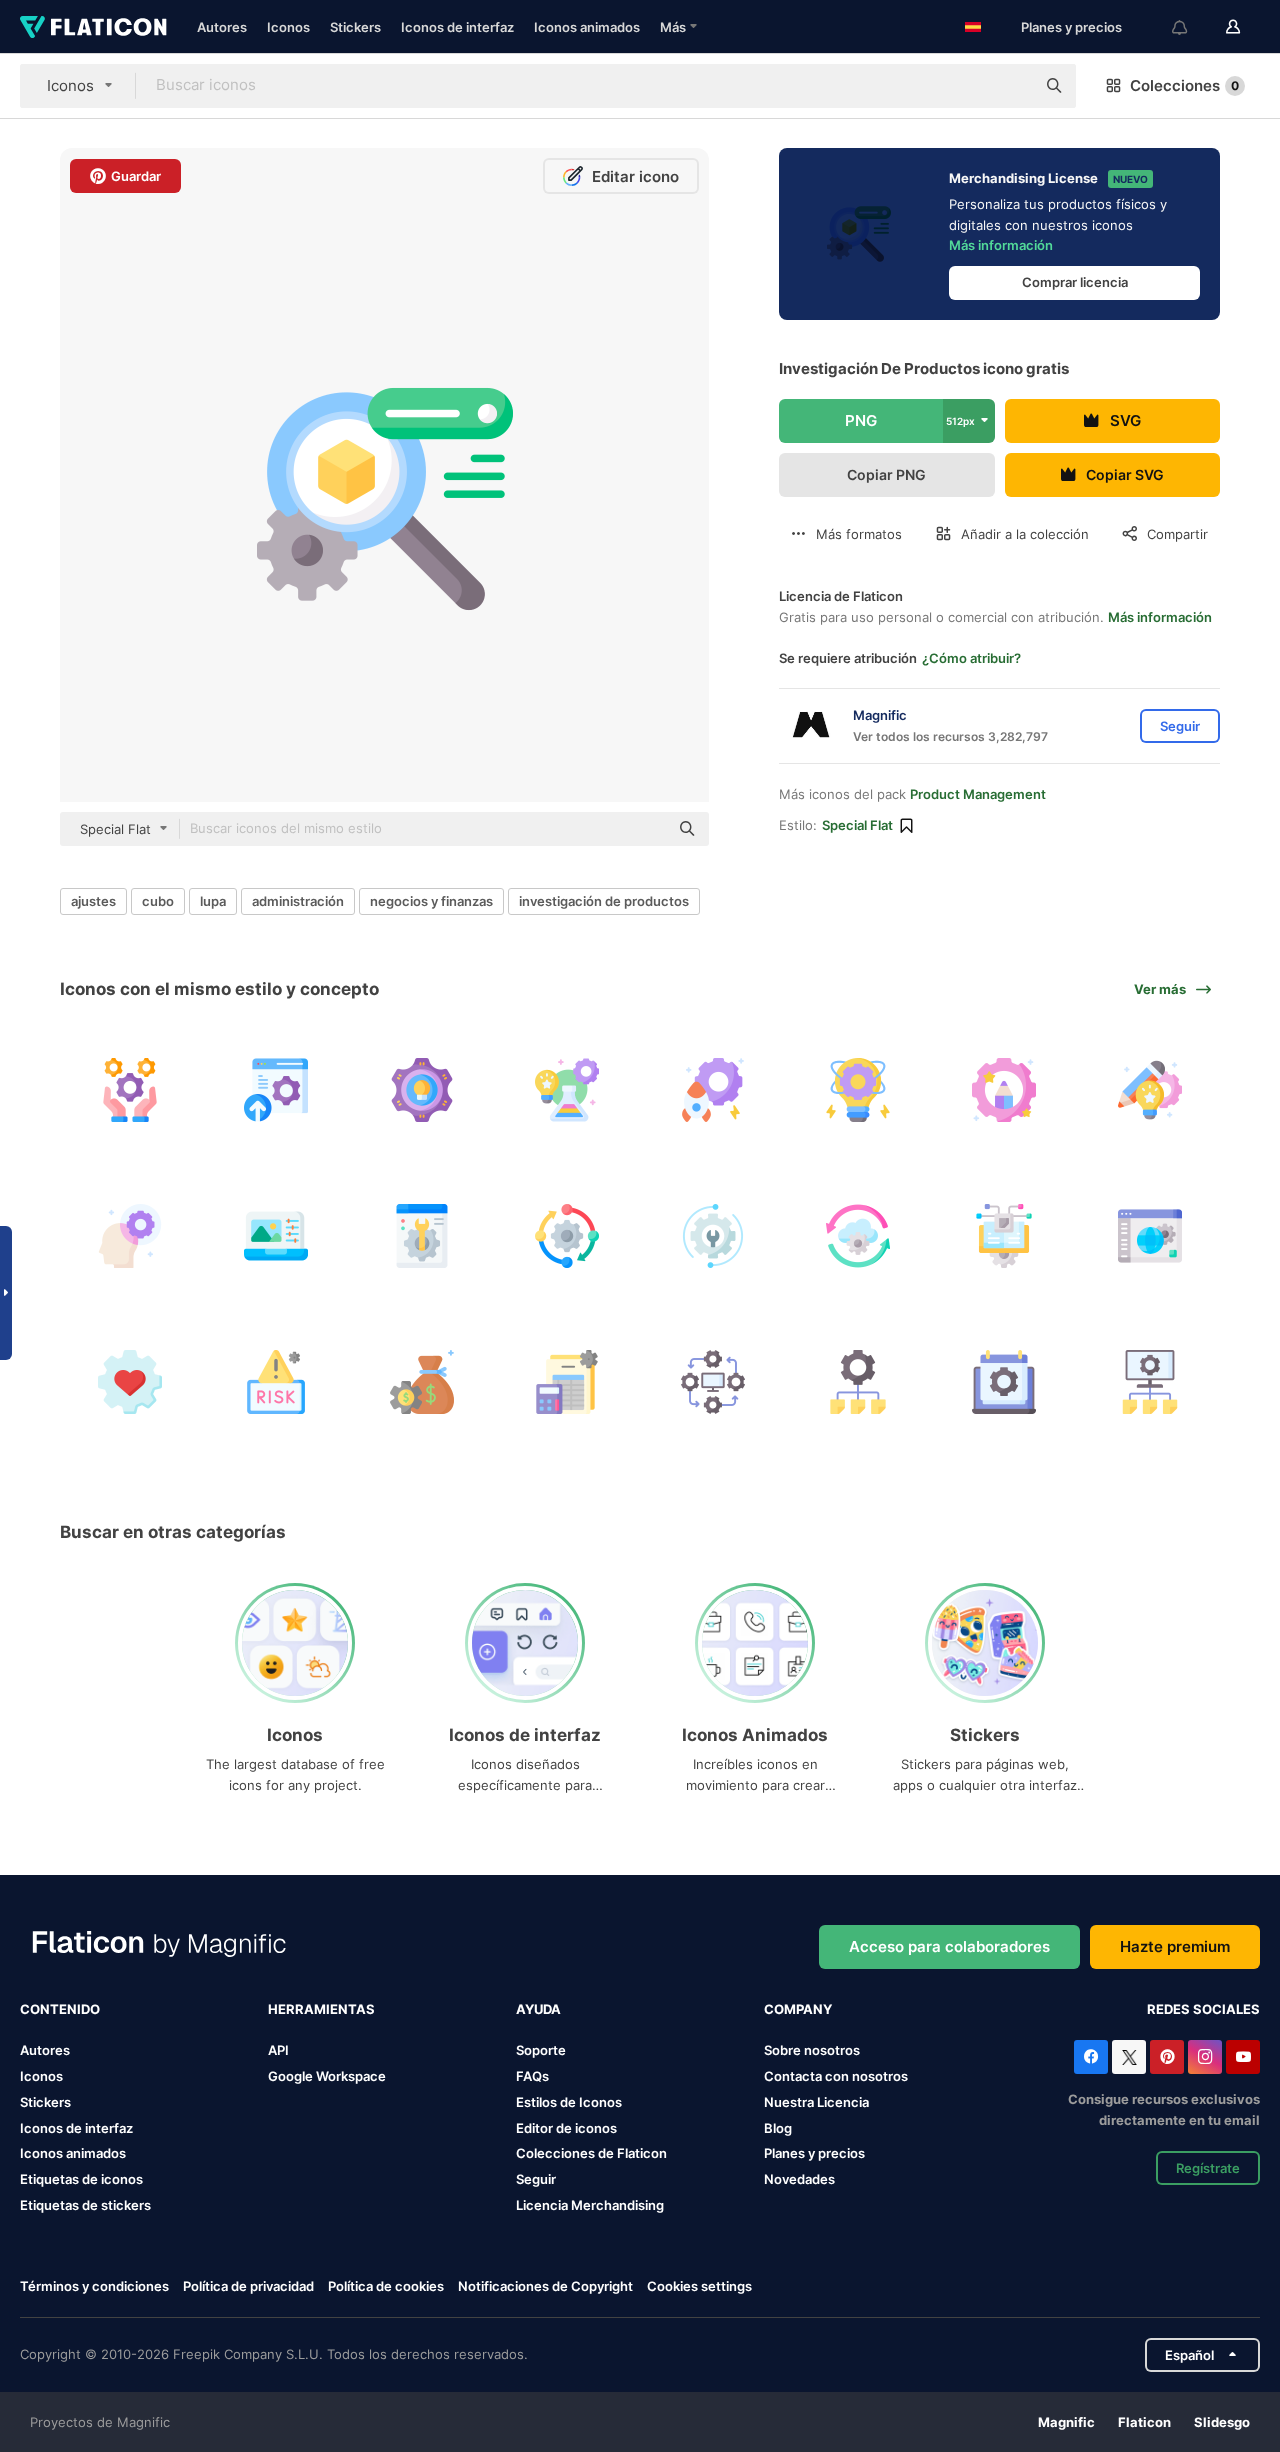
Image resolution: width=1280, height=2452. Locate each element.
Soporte (541, 2050)
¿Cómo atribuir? (971, 658)
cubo (158, 901)
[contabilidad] (567, 1381)
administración (298, 901)
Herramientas (321, 2009)
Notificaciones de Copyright (545, 2286)
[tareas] (858, 1381)
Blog (778, 2128)
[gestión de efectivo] (421, 1381)
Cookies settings (699, 2286)
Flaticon (1144, 2422)
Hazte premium (1175, 1946)
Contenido (60, 2009)
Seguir (536, 2179)
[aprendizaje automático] (1004, 1236)
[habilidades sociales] (130, 1381)
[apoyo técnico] (713, 1236)
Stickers (355, 27)
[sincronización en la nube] (858, 1236)
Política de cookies (386, 2286)
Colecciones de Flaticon (591, 2153)
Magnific (1066, 2422)
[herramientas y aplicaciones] (421, 1236)
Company (798, 2009)
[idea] (421, 1090)
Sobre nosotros (812, 2050)
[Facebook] (1091, 2057)
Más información (1001, 245)
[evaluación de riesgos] (276, 1381)
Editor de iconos (566, 2128)
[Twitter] (1129, 2057)
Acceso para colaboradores (949, 1946)
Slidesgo (1222, 2422)
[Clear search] (1010, 86)
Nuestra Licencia (816, 2102)
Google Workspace (327, 2076)
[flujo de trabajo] (713, 1381)
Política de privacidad (248, 2286)
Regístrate (1208, 2168)
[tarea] (1149, 1381)
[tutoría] (130, 1090)
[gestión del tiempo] (1004, 1381)
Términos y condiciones (94, 2286)
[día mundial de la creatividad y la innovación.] (1149, 1090)
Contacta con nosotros (836, 2076)
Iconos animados (587, 27)
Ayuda (538, 2009)
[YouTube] (1243, 2057)
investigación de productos (604, 901)
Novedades (799, 2179)
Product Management (978, 794)
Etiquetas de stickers (85, 2205)
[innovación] (567, 1090)
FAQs (532, 2076)
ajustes (93, 901)
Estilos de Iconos (569, 2102)
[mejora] (276, 1090)
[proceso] (567, 1236)
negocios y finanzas (431, 901)
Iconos (288, 27)
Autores (222, 27)
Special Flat (857, 825)
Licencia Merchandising (590, 2205)
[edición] (276, 1236)
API (278, 2050)
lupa (213, 901)
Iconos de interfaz (457, 27)
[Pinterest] (1167, 2057)
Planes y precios (1071, 27)
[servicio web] (1149, 1236)
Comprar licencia (1075, 282)
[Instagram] (1205, 2057)
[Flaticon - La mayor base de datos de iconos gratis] (93, 27)
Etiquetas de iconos (81, 2179)
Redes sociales (1203, 2009)
